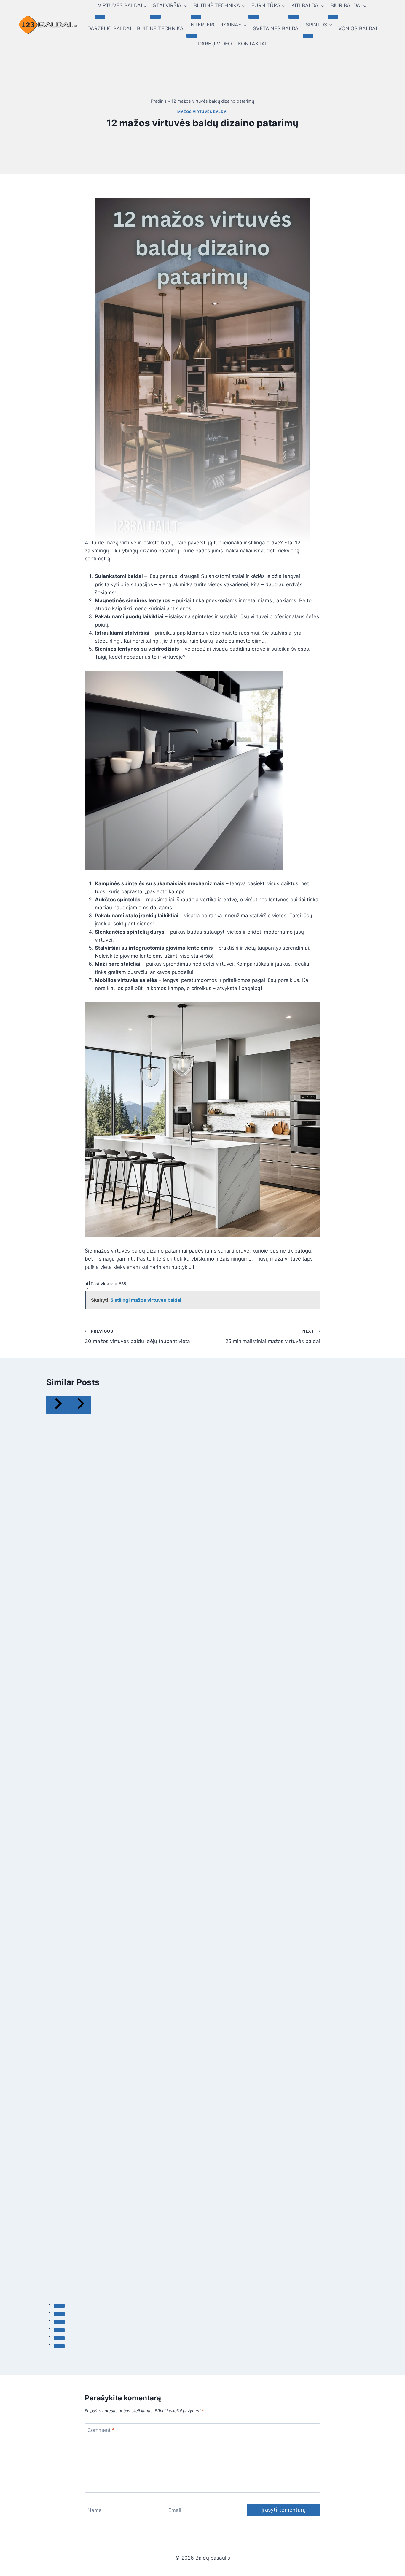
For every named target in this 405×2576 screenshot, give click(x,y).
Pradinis (159, 101)
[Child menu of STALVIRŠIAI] (155, 17)
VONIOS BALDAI (358, 28)
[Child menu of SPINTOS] (308, 36)
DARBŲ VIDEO (215, 44)
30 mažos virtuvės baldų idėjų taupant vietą (137, 1337)
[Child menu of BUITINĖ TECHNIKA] (196, 17)
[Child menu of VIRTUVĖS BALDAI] (100, 17)
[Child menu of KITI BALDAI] (294, 17)
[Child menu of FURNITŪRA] (254, 17)
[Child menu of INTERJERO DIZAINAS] (192, 36)
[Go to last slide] (58, 1405)
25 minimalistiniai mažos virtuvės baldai (273, 1337)
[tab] (59, 2306)
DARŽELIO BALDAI (109, 28)
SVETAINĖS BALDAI (276, 28)
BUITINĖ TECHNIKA (160, 28)
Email (175, 2510)
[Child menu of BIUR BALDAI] (333, 17)
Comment (101, 2430)
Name (95, 2510)
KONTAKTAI (252, 44)
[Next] (80, 1405)
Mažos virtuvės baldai (203, 112)
